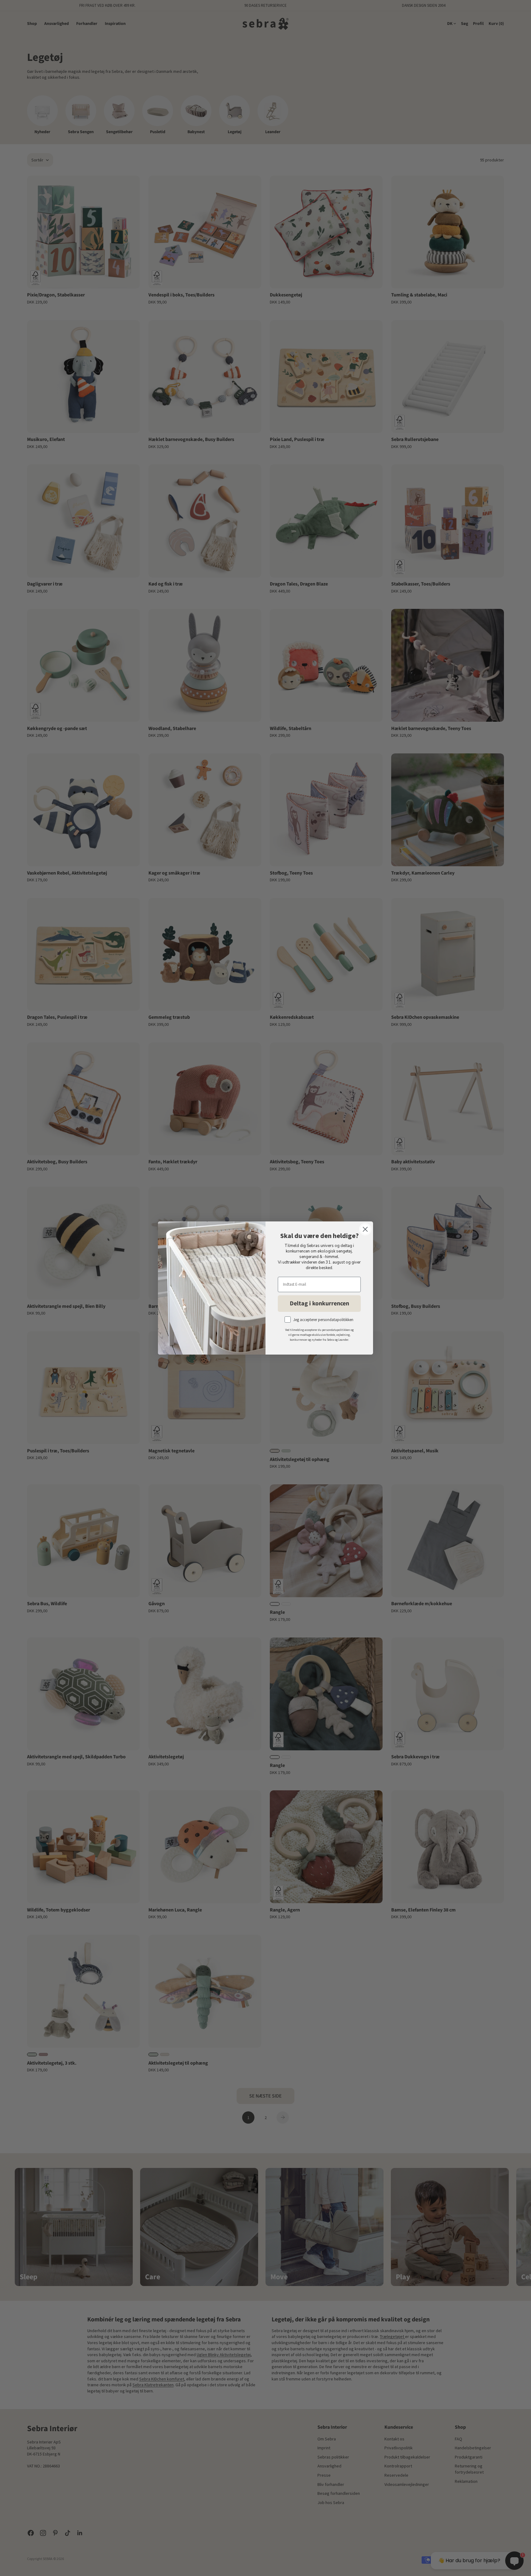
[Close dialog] (365, 1229)
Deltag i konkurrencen (319, 1304)
